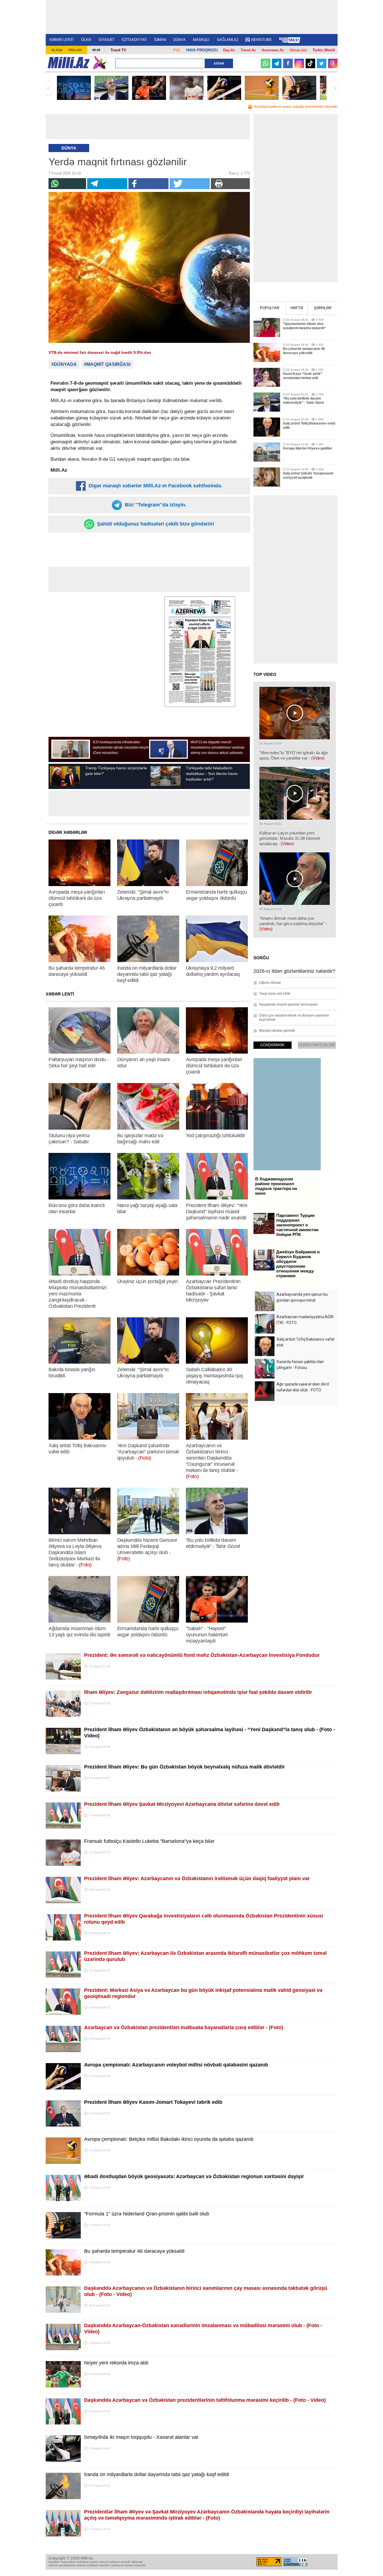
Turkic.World (324, 50)
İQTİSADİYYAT (134, 40)
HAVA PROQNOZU (202, 50)
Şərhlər (323, 308)
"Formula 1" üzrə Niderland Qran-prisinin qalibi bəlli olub (147, 2214)
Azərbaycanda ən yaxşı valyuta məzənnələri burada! (296, 107)
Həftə (297, 308)
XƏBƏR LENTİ (61, 40)
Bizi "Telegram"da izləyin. (155, 505)
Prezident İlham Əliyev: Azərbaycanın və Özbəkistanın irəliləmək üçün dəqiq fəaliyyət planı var (197, 1878)
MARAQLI (201, 40)
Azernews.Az (273, 50)
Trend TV (118, 50)
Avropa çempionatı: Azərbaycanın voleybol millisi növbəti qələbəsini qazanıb (176, 2065)
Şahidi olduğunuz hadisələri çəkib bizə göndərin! (155, 524)
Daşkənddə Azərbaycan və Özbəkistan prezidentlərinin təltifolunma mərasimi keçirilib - (205, 2400)
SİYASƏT (106, 40)
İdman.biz (298, 50)
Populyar (270, 308)
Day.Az (229, 50)
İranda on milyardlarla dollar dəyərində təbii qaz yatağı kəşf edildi (157, 2474)
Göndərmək (272, 1045)
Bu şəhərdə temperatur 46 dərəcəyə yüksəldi (134, 2251)
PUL (177, 50)
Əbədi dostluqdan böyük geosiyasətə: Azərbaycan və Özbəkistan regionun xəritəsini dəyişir (194, 2176)
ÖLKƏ (86, 40)
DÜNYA (179, 40)
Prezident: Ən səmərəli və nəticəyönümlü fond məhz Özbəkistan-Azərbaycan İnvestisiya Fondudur (202, 1655)
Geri (49, 88)
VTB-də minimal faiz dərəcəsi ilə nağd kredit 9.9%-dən (100, 352)
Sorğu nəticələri (317, 1045)
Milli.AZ (69, 63)
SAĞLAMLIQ (227, 40)
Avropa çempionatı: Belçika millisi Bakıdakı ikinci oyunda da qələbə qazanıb (169, 2139)
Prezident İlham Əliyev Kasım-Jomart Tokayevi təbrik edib (153, 2102)
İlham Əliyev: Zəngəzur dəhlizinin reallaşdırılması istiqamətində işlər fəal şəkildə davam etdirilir (198, 1692)
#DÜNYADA (64, 364)
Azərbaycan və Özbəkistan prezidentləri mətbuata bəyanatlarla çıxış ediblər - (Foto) (184, 2027)
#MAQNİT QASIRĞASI (107, 364)
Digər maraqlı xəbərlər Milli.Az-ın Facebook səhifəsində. (155, 486)
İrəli (334, 88)
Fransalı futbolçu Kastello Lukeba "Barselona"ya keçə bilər (149, 1841)
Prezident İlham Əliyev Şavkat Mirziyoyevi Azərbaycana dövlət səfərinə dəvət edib (182, 1804)
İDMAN (160, 40)
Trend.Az (248, 50)
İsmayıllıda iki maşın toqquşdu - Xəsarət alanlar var (141, 2437)
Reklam (75, 50)
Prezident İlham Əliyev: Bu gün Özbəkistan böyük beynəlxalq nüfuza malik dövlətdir (184, 1767)
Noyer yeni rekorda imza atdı (116, 2363)
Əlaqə (57, 50)
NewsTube (262, 40)
